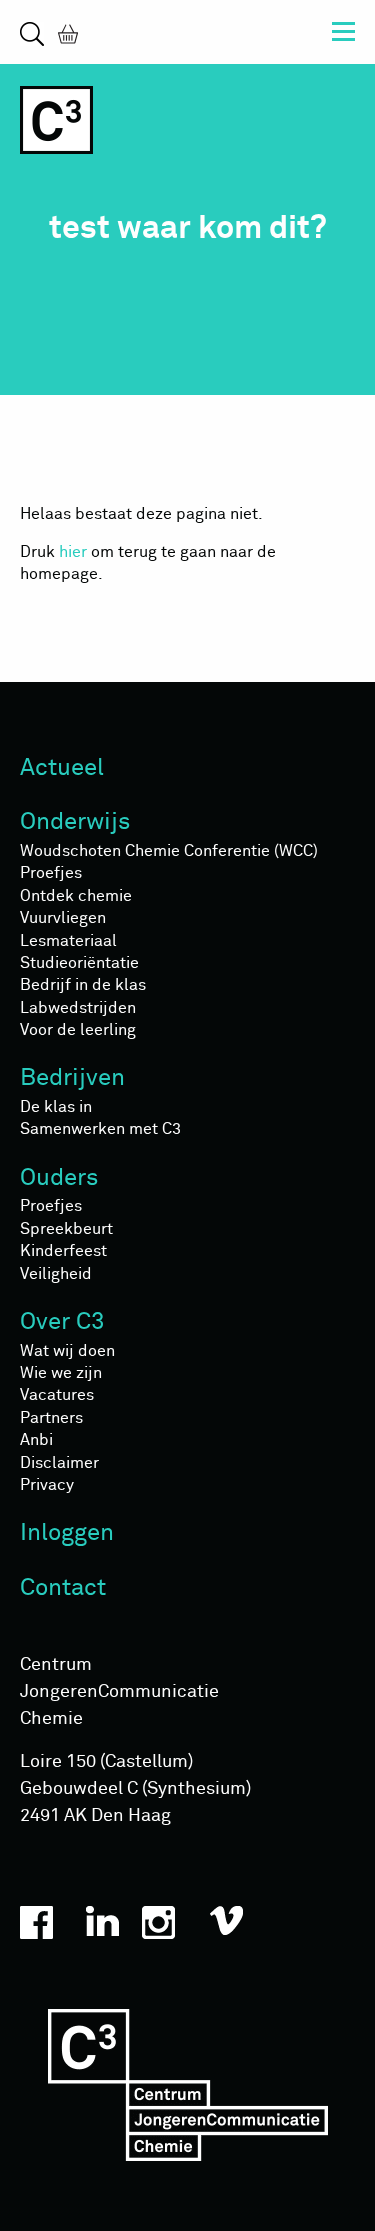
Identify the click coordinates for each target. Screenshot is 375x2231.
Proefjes (51, 873)
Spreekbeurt (66, 1229)
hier (73, 552)
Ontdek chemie (76, 896)
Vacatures (57, 1395)
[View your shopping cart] (64, 33)
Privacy (47, 1485)
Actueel (62, 768)
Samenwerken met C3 (100, 1129)
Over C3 (62, 1322)
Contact (63, 1588)
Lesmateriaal (68, 941)
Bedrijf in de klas (83, 985)
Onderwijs (75, 822)
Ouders (59, 1178)
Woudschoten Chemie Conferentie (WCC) (169, 851)
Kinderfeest (63, 1251)
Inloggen (67, 1533)
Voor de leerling (78, 1030)
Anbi (36, 1440)
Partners (51, 1418)
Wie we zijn (61, 1373)
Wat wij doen (67, 1351)
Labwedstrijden (78, 1008)
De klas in (56, 1107)
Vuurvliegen (63, 918)
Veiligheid (56, 1274)
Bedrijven (72, 1078)
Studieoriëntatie (79, 963)
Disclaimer (59, 1463)
